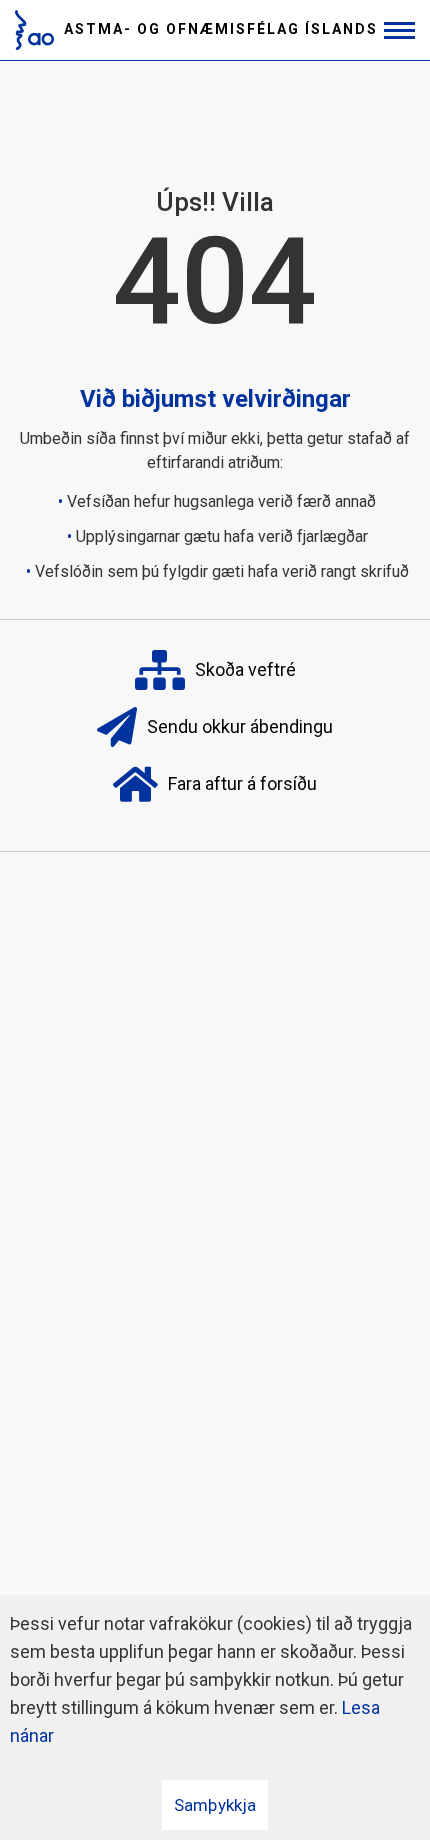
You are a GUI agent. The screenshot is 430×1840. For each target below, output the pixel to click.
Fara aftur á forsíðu (242, 783)
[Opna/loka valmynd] (399, 30)
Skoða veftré (245, 669)
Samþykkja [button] (215, 1805)
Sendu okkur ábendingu (240, 726)
